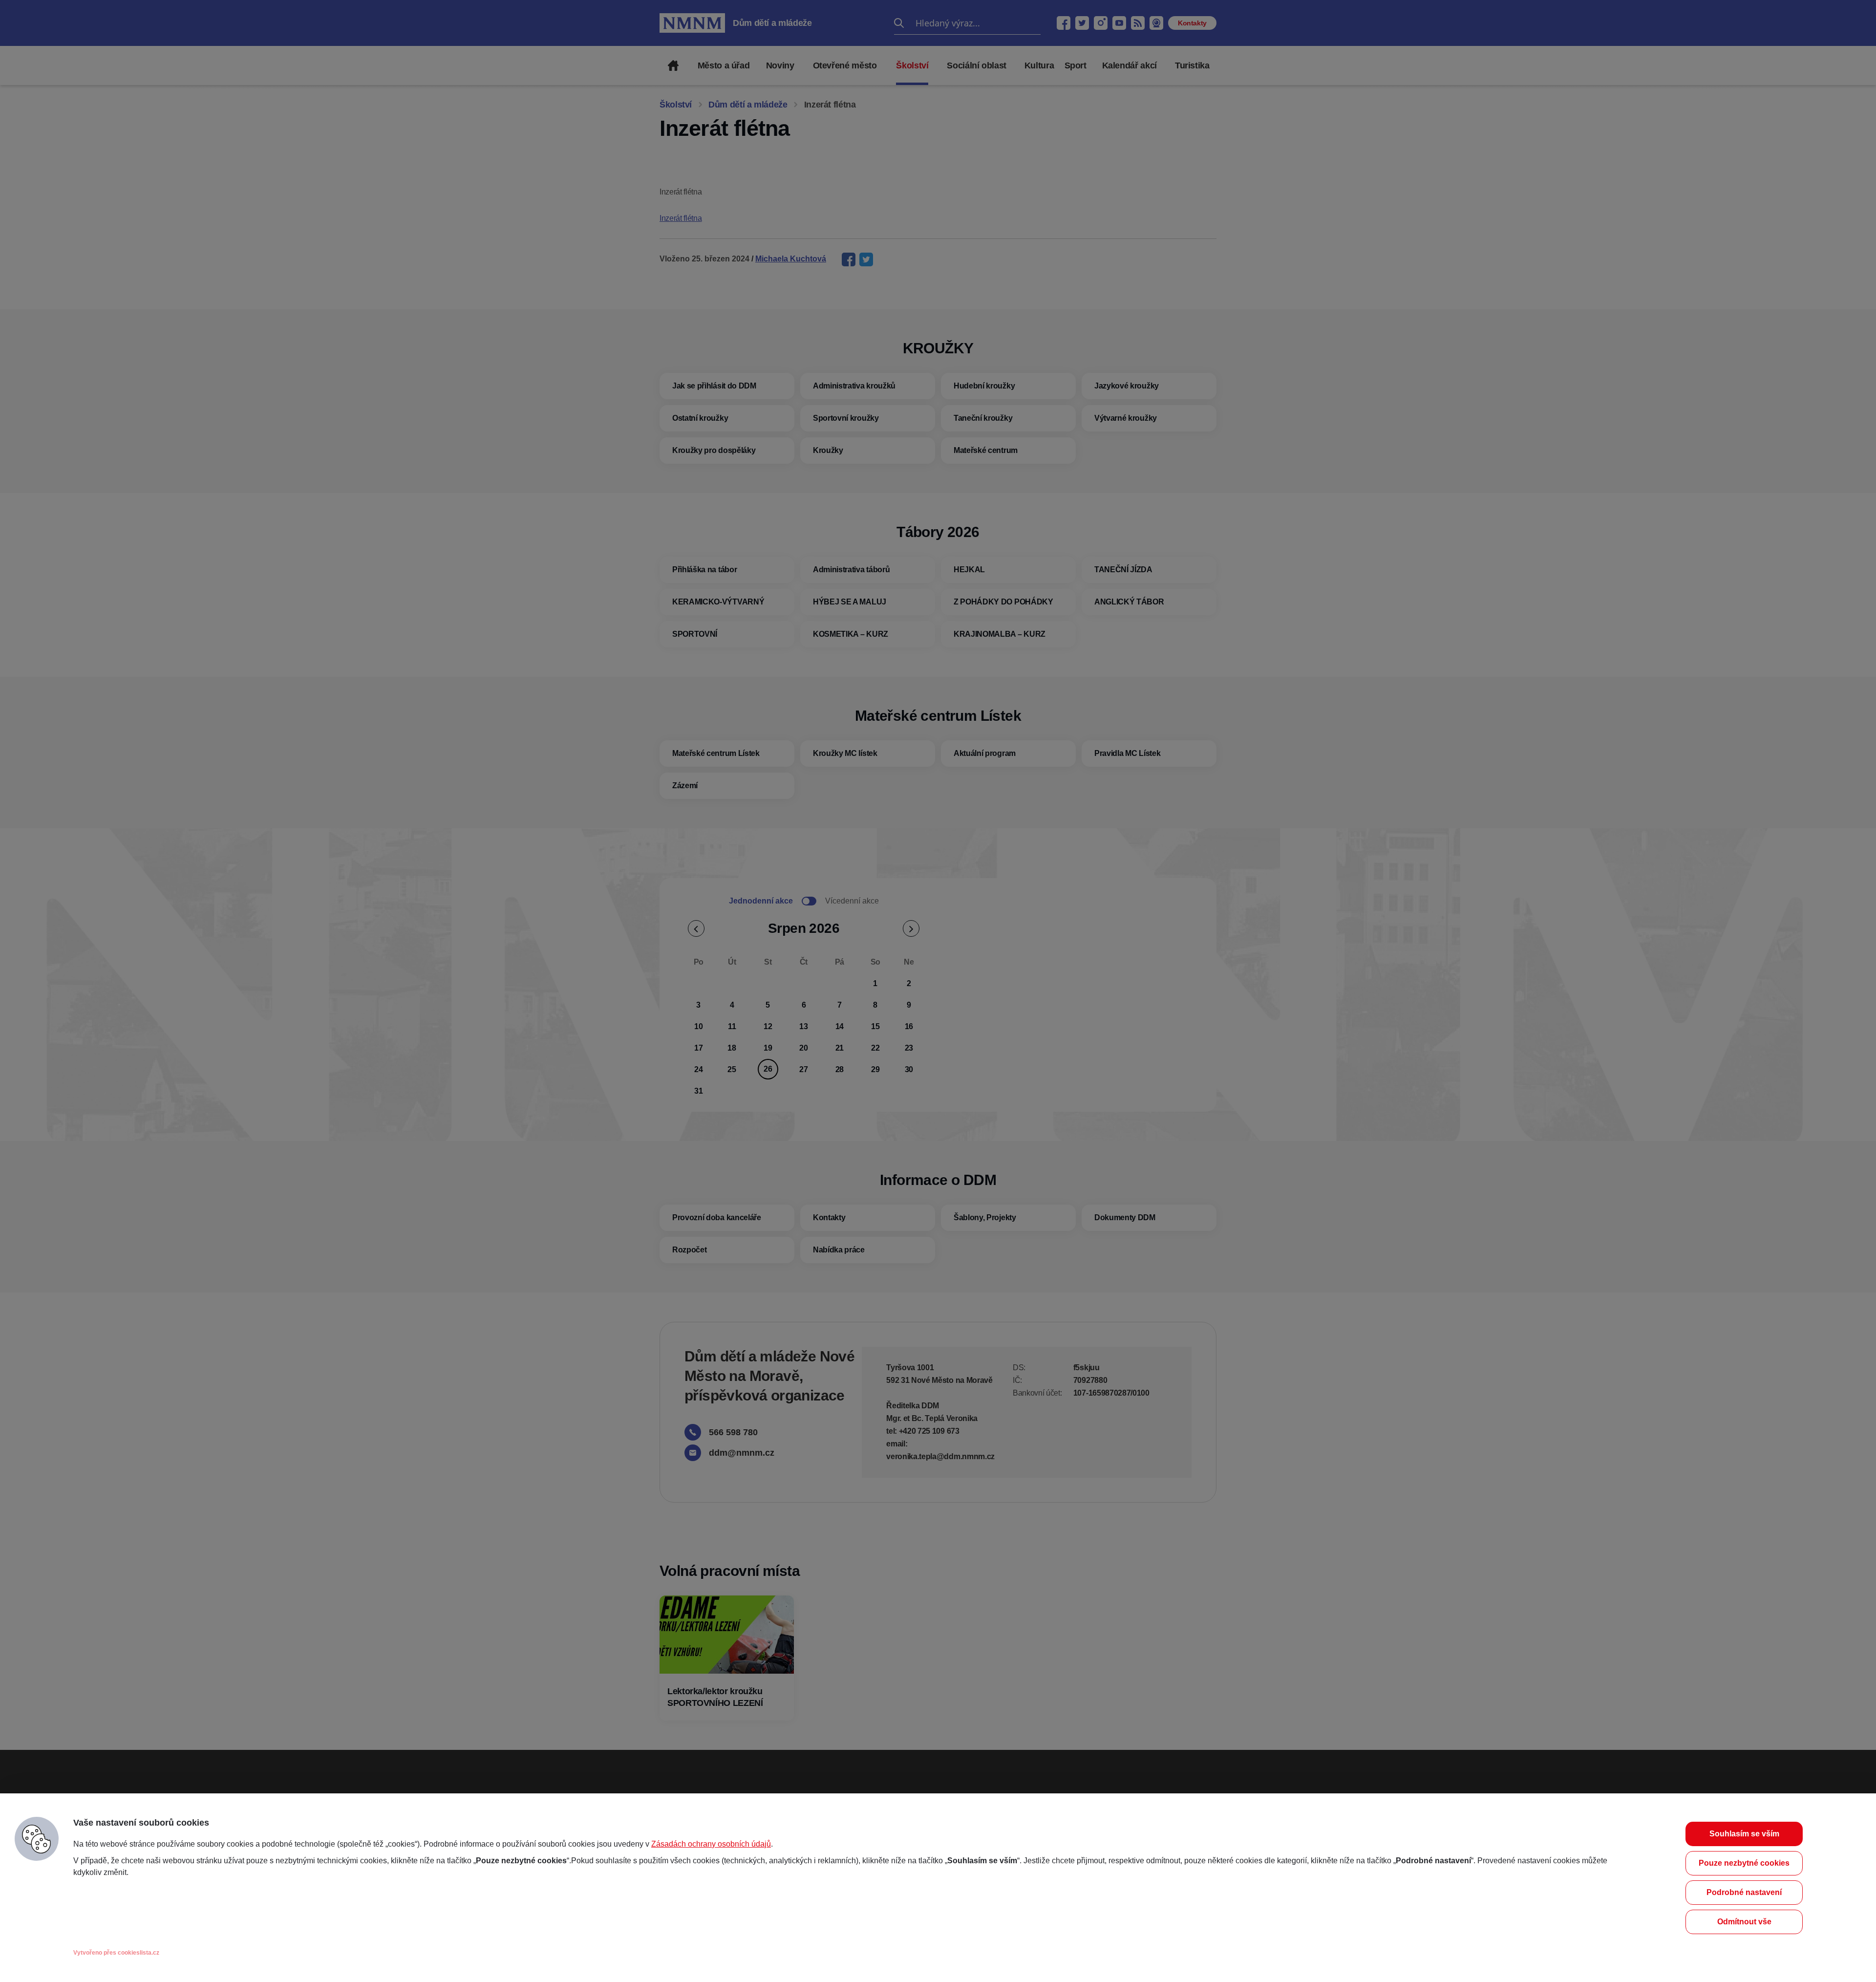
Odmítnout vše (1744, 1922)
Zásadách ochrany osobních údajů (711, 1844)
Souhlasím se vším (1744, 1834)
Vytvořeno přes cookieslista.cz (116, 1953)
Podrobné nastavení (1744, 1892)
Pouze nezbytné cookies (1744, 1863)
